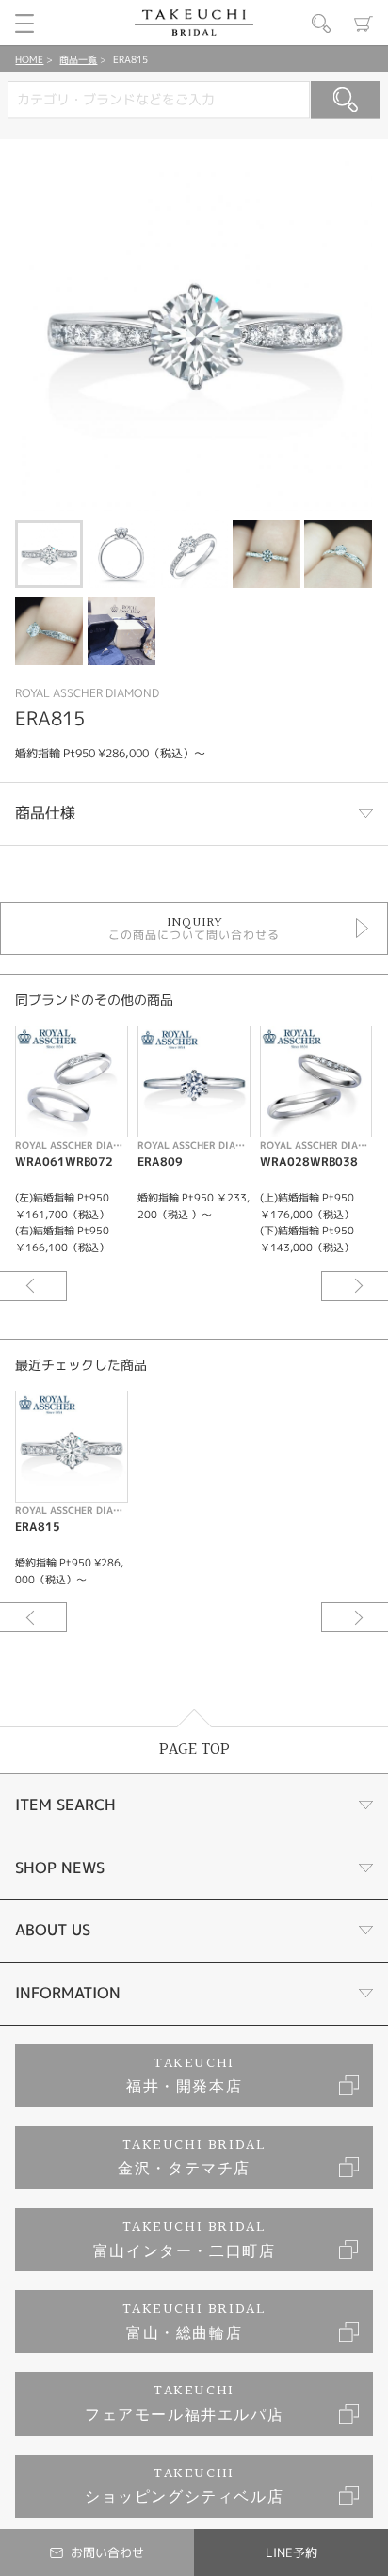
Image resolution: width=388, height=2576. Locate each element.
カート (364, 24)
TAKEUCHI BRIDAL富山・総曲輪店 (194, 2322)
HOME (29, 59)
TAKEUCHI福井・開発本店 (184, 2076)
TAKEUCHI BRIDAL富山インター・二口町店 (185, 2240)
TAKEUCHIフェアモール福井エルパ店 (184, 2403)
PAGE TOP (194, 1749)
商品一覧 (78, 59)
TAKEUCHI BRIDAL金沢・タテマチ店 (192, 2158)
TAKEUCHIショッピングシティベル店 (184, 2486)
